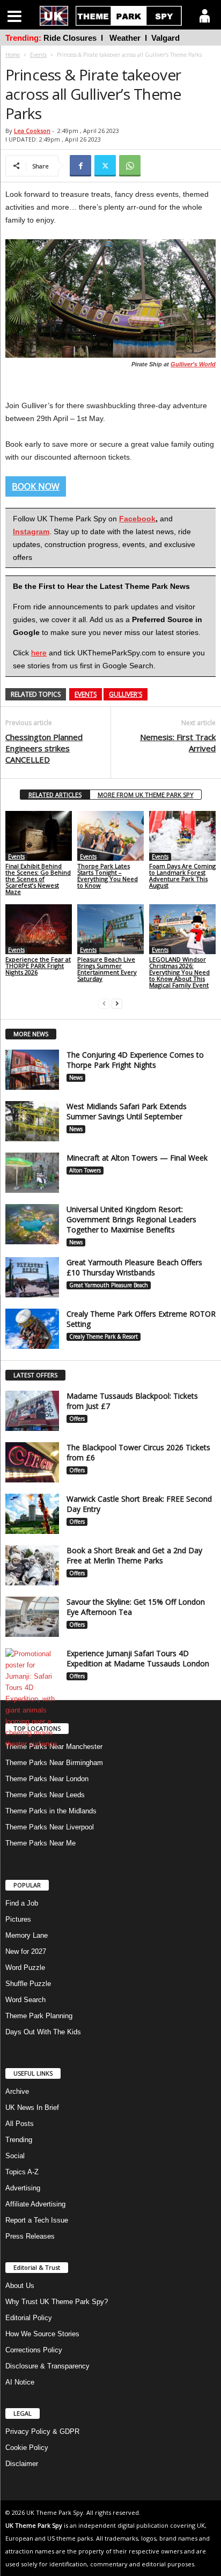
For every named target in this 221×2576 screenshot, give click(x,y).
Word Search (25, 2000)
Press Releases (30, 2236)
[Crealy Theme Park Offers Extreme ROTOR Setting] (32, 1329)
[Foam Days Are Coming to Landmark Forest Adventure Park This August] (182, 836)
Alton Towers (85, 1170)
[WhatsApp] (130, 166)
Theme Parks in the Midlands (51, 1811)
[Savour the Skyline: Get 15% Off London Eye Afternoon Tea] (32, 1617)
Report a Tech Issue (37, 2220)
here (39, 653)
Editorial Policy (29, 2318)
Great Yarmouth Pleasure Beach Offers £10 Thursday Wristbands (134, 1267)
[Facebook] (80, 166)
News (76, 1077)
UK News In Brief (32, 2108)
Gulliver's (126, 694)
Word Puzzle (25, 1968)
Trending (19, 2140)
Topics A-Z (22, 2172)
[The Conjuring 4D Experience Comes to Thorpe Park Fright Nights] (32, 1070)
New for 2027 (26, 1951)
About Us (20, 2286)
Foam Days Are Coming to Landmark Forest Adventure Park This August (182, 876)
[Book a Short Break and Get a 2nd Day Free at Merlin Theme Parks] (32, 1565)
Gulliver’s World (193, 364)
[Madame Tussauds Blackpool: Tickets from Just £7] (32, 1411)
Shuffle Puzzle (28, 1984)
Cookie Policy (27, 2448)
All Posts (20, 2124)
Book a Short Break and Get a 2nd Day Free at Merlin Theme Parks (134, 1555)
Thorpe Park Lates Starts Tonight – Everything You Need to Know (108, 876)
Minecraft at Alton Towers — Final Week (137, 1158)
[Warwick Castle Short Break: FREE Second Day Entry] (32, 1514)
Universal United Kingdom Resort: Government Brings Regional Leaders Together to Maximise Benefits (131, 1219)
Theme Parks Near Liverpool (50, 1827)
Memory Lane (27, 1935)
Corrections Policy (34, 2350)
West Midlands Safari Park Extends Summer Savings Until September (127, 1111)
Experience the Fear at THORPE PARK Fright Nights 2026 (38, 966)
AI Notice (20, 2382)
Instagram (31, 532)
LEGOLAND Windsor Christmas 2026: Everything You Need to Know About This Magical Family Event (179, 972)
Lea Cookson (32, 131)
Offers (77, 1419)
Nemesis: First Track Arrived (178, 743)
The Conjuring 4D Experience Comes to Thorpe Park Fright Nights (135, 1060)
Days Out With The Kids (43, 2032)
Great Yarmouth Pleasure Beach (109, 1285)
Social (15, 2156)
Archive (17, 2091)
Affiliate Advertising (35, 2204)
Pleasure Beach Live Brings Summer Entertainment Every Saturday (107, 969)
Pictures (18, 1919)
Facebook (137, 519)
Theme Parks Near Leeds (45, 1795)
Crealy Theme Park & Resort (104, 1337)
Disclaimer (22, 2464)
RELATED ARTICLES (55, 795)
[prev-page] (104, 1003)
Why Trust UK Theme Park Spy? (57, 2302)
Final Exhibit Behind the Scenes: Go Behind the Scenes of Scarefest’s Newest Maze (38, 879)
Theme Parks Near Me (40, 1843)
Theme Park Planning (39, 2016)
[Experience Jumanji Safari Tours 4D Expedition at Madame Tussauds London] (32, 1699)
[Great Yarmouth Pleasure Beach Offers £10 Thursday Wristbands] (32, 1277)
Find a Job (22, 1903)
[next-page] (117, 1003)
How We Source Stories (42, 2334)
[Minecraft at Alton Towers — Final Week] (32, 1173)
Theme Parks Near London (47, 1779)
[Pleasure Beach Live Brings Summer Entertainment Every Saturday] (110, 929)
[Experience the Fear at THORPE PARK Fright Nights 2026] (39, 929)
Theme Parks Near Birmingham (54, 1763)
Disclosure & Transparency (47, 2366)
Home (13, 55)
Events (38, 55)
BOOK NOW (36, 486)
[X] (105, 166)
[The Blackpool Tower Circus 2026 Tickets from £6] (32, 1462)
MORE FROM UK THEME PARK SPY (146, 795)
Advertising (23, 2188)
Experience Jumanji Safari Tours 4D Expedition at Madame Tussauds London (138, 1658)
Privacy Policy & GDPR (42, 2431)
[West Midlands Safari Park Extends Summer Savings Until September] (32, 1121)
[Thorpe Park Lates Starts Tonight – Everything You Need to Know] (110, 836)
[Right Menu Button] (205, 16)
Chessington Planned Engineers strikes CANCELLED (44, 748)
